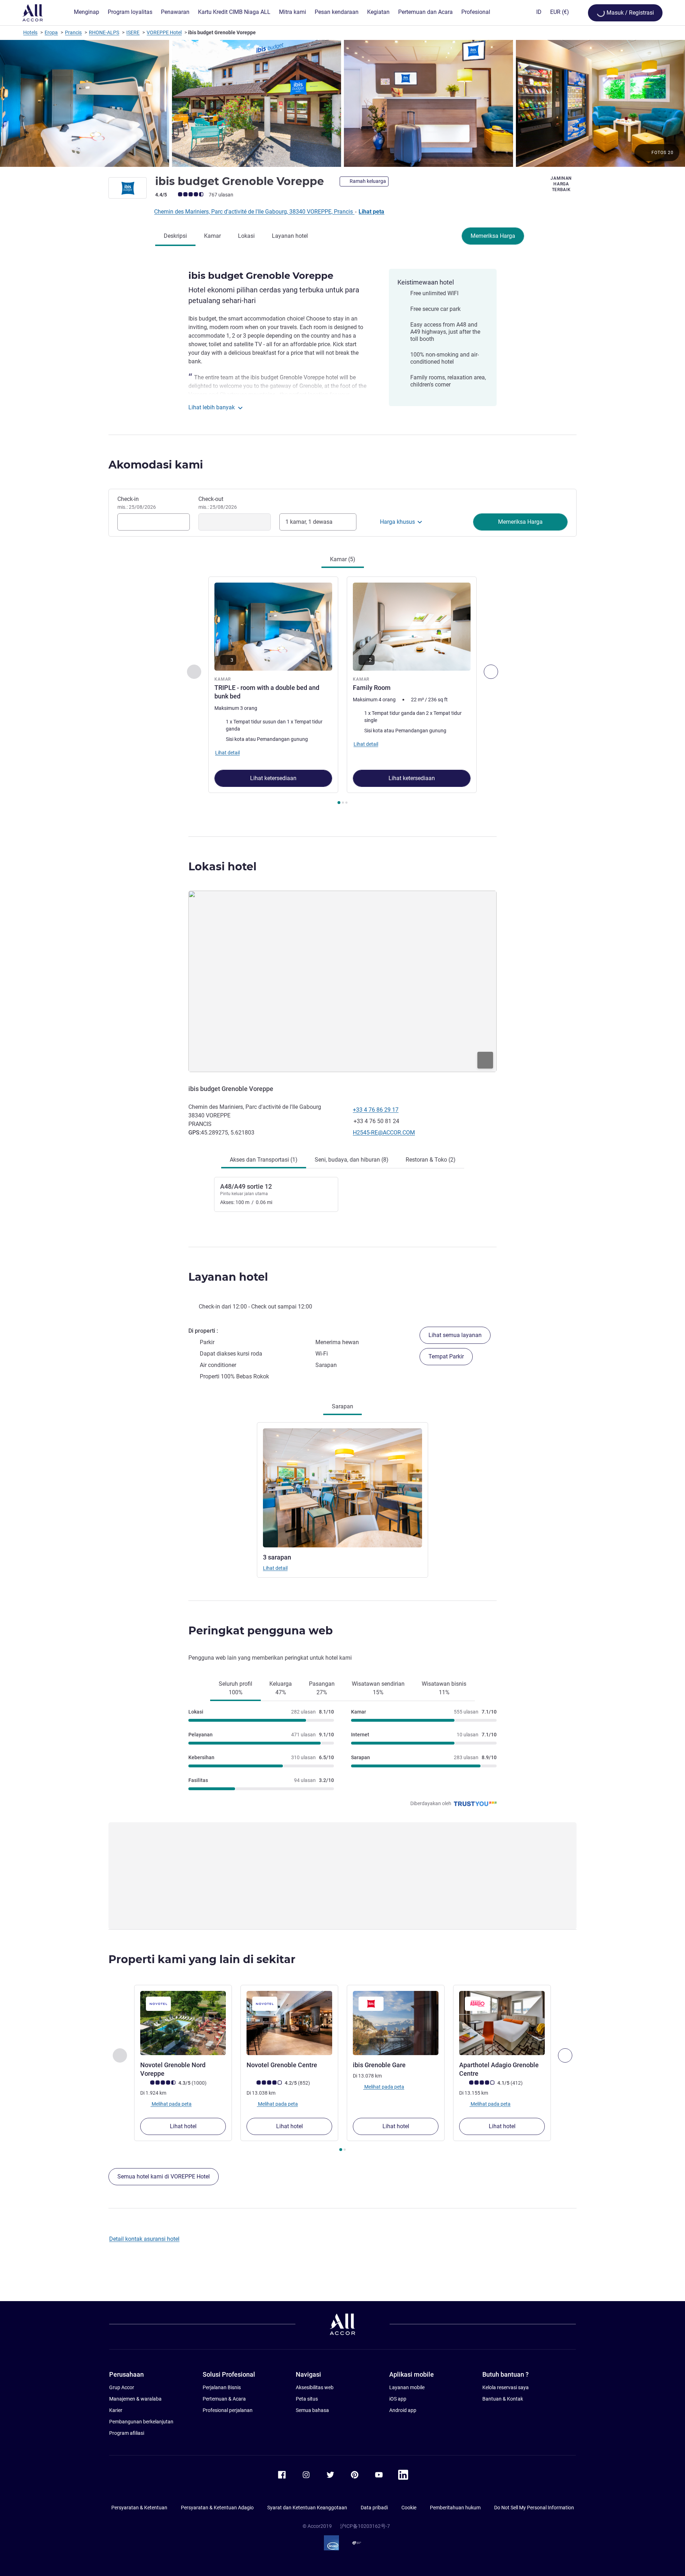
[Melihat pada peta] (342, 981)
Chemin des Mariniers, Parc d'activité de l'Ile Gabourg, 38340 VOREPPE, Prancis (254, 212)
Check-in (137, 503)
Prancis (73, 32)
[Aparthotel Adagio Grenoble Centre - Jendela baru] (502, 2023)
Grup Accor (122, 2387)
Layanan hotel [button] (228, 1277)
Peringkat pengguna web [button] (261, 1631)
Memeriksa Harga (493, 236)
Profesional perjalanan (228, 2410)
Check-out (218, 503)
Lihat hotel (183, 2126)
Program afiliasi (127, 2433)
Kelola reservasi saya (506, 2387)
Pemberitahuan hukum (455, 2508)
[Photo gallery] (342, 103)
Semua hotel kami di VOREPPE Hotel (164, 2176)
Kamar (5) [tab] (343, 559)
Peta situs (307, 2399)
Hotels (30, 32)
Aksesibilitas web (315, 2387)
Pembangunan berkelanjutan (141, 2422)
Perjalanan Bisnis (222, 2387)
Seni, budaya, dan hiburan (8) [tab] (352, 1160)
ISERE (133, 32)
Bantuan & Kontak (503, 2399)
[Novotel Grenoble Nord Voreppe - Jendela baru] (183, 2023)
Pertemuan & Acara (224, 2399)
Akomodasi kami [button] (156, 465)
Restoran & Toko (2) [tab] (431, 1160)
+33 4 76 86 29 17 (376, 1110)
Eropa (51, 32)
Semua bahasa (312, 2410)
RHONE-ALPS (104, 32)
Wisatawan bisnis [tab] (444, 1688)
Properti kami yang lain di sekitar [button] (202, 1959)
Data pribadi (374, 2508)
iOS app (398, 2399)
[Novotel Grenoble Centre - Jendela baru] (289, 2023)
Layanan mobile (407, 2387)
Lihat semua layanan (455, 1335)
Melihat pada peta (171, 2104)
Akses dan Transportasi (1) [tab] (264, 1160)
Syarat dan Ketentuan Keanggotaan (307, 2508)
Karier (116, 2410)
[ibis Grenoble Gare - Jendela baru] (396, 2023)
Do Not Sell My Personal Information (534, 2508)
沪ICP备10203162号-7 (365, 2526)
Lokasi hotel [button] (222, 867)
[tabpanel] (342, 691)
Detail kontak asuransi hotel (144, 2239)
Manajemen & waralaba (135, 2399)
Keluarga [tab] (281, 1688)
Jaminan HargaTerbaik (561, 184)
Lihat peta (371, 212)
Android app (403, 2410)
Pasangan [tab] (322, 1688)
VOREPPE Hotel (164, 32)
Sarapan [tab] (342, 1406)
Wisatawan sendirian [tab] (378, 1688)
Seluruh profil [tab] (235, 1688)
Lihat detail (275, 1568)
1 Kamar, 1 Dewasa (309, 522)
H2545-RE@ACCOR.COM (384, 1133)
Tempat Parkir (446, 1356)
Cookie (409, 2508)
